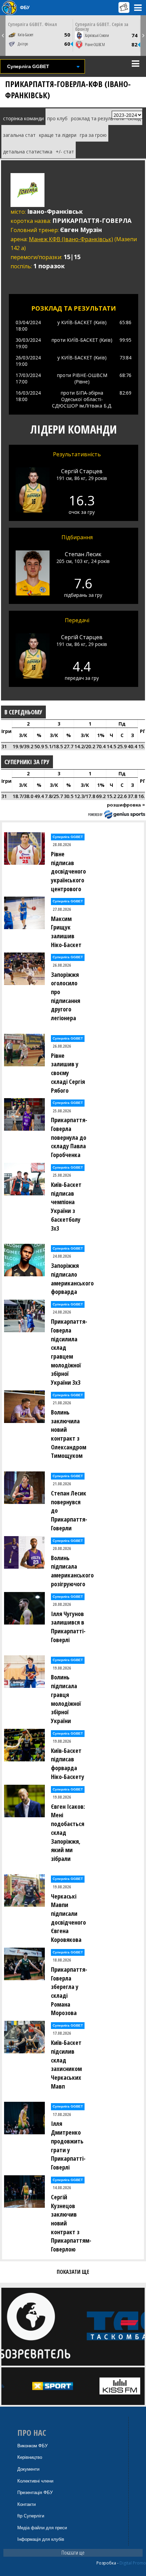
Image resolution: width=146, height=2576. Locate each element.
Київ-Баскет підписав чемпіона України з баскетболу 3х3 (66, 1206)
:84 (125, 358)
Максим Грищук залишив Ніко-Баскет (66, 932)
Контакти (26, 2504)
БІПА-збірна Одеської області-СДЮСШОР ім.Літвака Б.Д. (82, 399)
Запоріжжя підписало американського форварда (70, 1279)
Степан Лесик (83, 554)
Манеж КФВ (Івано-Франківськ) (71, 239)
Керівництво (30, 2457)
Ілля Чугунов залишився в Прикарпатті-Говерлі (68, 1627)
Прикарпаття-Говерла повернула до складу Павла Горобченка (69, 1137)
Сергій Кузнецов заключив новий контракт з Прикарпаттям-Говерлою (70, 2223)
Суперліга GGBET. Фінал (32, 24)
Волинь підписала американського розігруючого (70, 1571)
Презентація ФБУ (35, 2493)
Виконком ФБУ (32, 2446)
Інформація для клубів (41, 2539)
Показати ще (73, 2553)
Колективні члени (35, 2481)
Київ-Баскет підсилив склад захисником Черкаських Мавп (66, 2064)
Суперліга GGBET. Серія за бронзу (102, 27)
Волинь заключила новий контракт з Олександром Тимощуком (69, 1434)
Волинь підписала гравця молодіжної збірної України (66, 1699)
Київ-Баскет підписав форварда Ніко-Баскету (68, 1764)
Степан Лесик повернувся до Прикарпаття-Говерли (69, 1511)
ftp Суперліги (31, 2516)
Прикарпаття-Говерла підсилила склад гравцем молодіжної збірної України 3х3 (69, 1352)
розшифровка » (126, 805)
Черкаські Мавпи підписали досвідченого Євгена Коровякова (68, 1918)
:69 (125, 393)
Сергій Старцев (82, 471)
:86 (125, 322)
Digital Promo (133, 2563)
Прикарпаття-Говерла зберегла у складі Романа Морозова (69, 1991)
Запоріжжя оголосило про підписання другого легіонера (66, 996)
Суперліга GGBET (68, 837)
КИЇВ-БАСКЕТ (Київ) (84, 322)
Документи (28, 2469)
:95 (125, 340)
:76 (125, 375)
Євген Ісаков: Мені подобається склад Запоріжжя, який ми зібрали (68, 1832)
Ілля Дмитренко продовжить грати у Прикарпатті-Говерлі (68, 2145)
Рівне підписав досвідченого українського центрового (68, 871)
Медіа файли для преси (42, 2528)
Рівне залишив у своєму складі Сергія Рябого (68, 1073)
